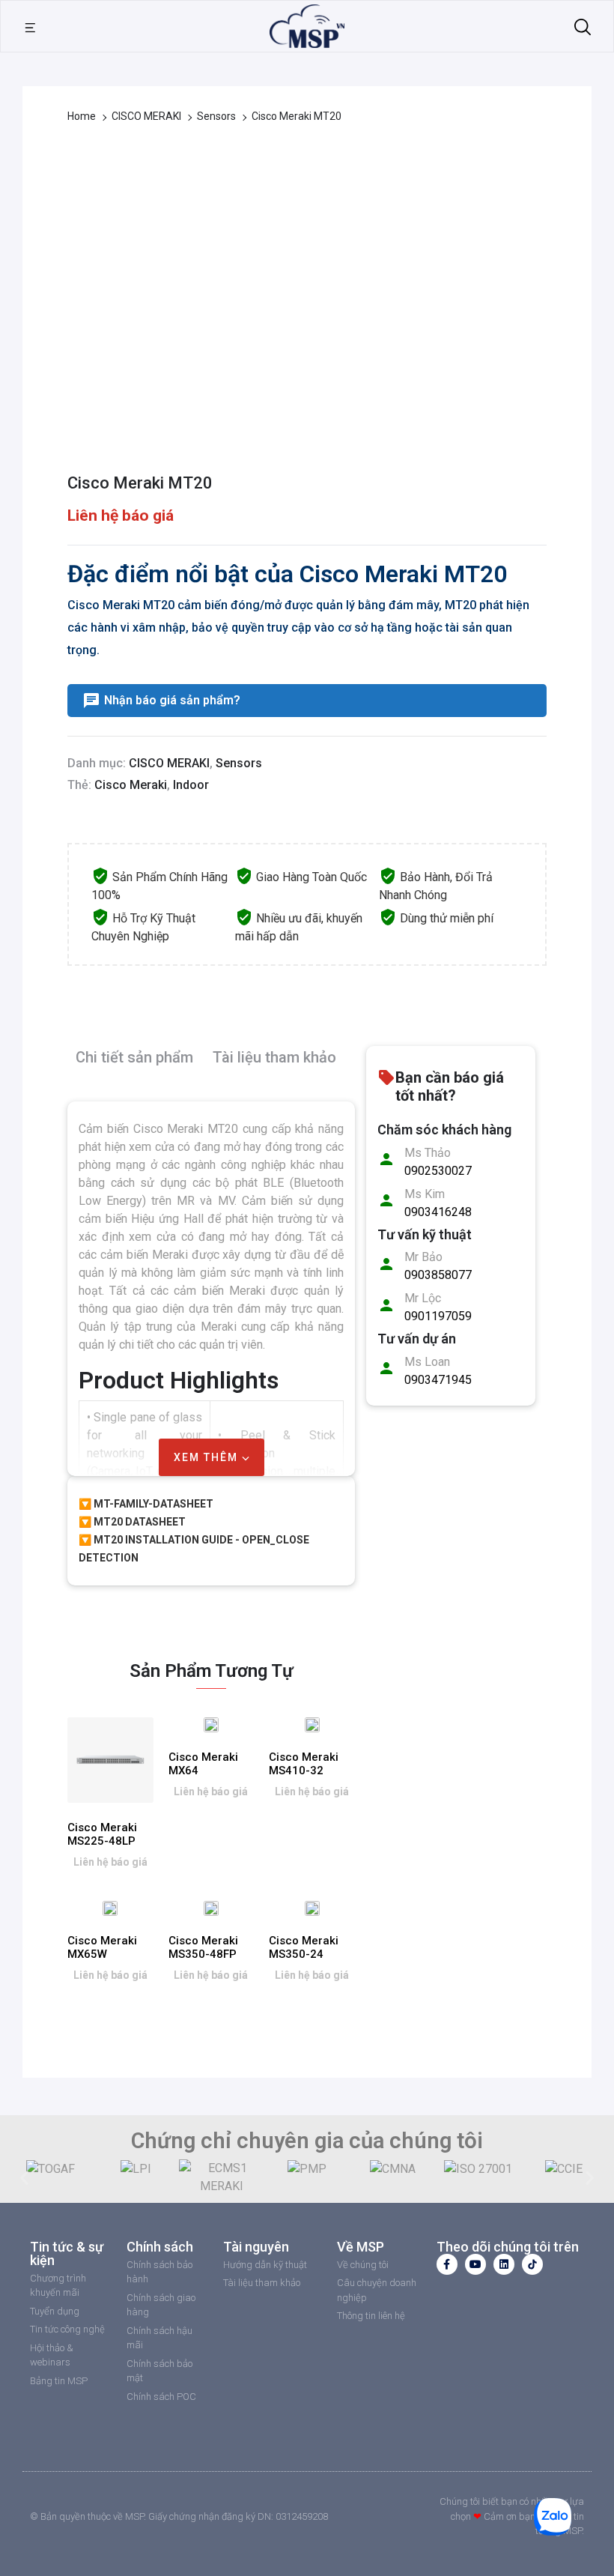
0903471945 (438, 1380)
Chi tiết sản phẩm (134, 1057)
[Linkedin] (504, 2264)
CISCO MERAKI (146, 116)
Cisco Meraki (131, 785)
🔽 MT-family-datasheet (146, 1504)
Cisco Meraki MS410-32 (304, 1764)
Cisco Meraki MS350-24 (304, 1947)
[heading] (211, 1237)
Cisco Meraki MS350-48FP (203, 1947)
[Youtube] (475, 2264)
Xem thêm (208, 1457)
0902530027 (438, 1171)
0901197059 (438, 1316)
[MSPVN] (307, 25)
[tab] (134, 1064)
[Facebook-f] (447, 2264)
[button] (24, 2177)
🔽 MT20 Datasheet (132, 1522)
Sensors (216, 116)
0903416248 (438, 1212)
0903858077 (438, 1275)
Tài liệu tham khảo (274, 1057)
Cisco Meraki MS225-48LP (102, 1834)
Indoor (191, 785)
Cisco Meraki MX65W (102, 1947)
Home (82, 116)
